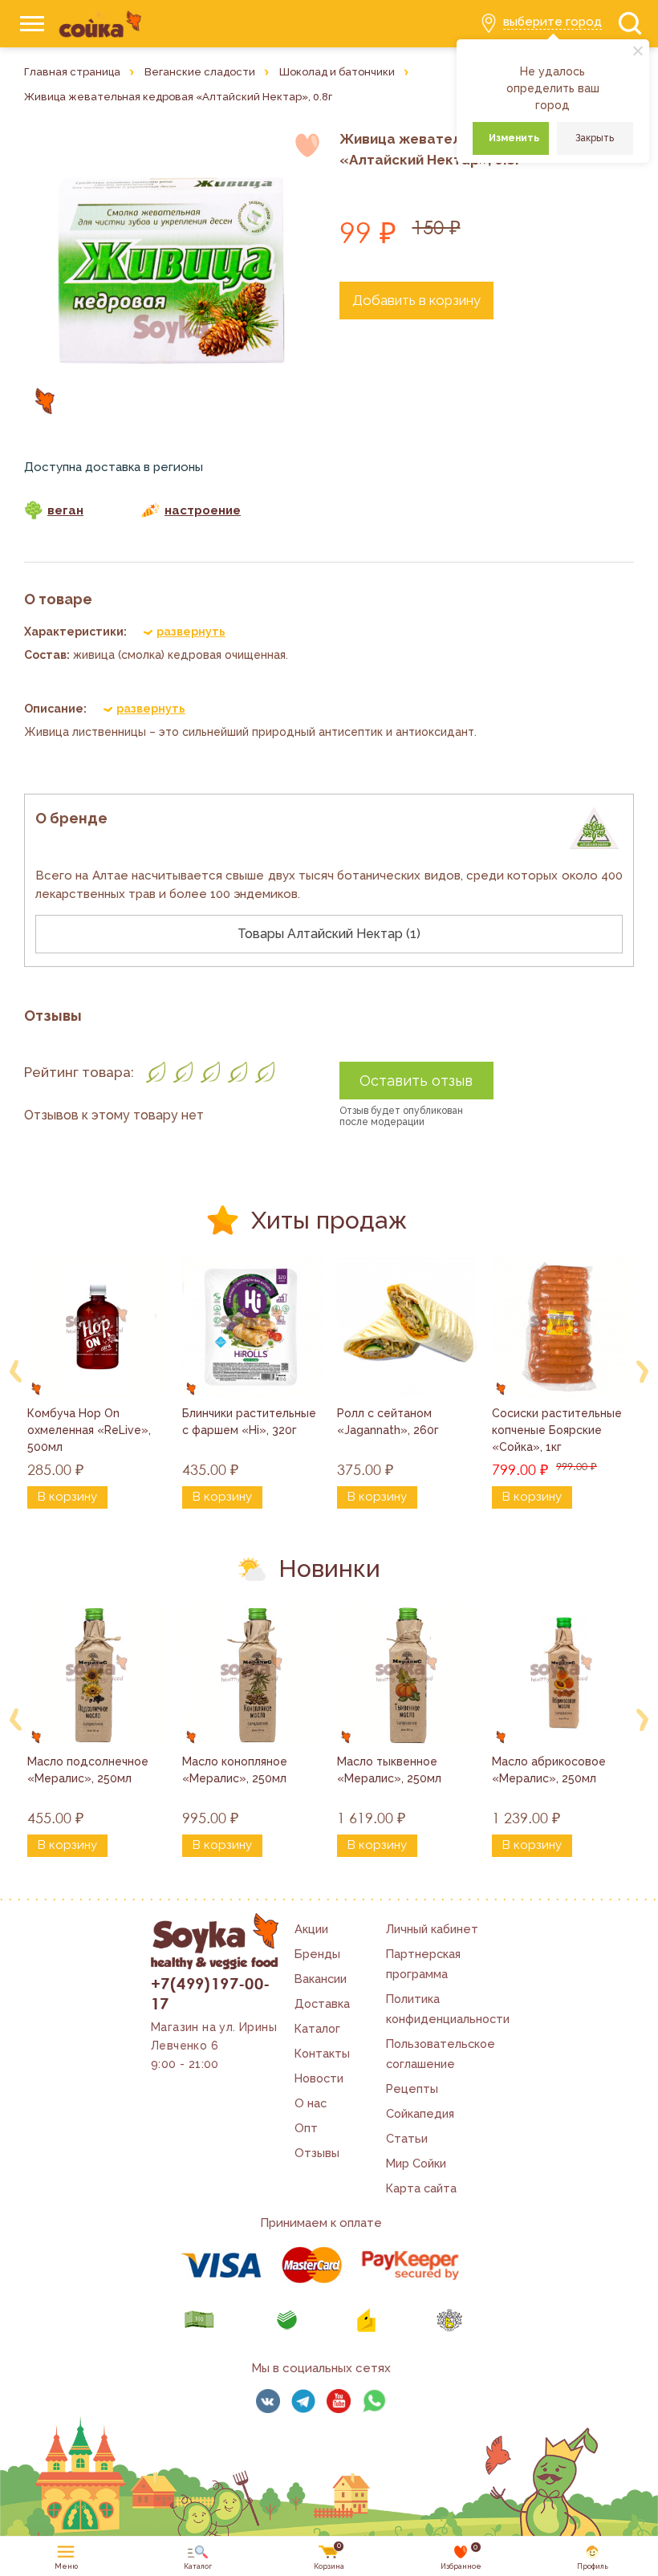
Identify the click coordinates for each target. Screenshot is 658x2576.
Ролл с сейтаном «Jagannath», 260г (388, 1422)
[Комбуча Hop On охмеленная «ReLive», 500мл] (97, 1327)
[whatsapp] (374, 2401)
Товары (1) (329, 934)
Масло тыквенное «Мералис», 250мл (389, 1770)
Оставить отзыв (416, 1081)
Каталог (317, 2028)
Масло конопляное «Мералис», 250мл (236, 1770)
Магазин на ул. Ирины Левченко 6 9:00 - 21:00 (214, 2046)
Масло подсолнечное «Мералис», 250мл (89, 1770)
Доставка (322, 2003)
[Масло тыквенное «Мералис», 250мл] (407, 1675)
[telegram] (303, 2401)
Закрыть (595, 138)
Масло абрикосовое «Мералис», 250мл (550, 1770)
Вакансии (321, 1979)
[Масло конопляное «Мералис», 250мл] (252, 1675)
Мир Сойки (416, 2163)
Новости (319, 2078)
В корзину (67, 1497)
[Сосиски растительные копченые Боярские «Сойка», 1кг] (562, 1327)
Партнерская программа (423, 1964)
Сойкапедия (420, 2113)
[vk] (268, 2401)
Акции (311, 1929)
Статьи (407, 2138)
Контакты (322, 2053)
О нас (311, 2103)
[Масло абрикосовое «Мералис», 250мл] (562, 1675)
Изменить (514, 138)
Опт (306, 2128)
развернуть (191, 632)
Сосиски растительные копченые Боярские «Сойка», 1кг (558, 1430)
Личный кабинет (432, 1929)
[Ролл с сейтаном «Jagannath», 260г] (407, 1327)
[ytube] (339, 2401)
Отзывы (317, 2153)
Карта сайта (421, 2188)
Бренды (317, 1954)
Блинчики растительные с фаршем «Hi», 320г (251, 1422)
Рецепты (412, 2088)
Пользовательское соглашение (441, 2054)
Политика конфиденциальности (448, 2009)
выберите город (552, 22)
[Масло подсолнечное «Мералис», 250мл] (97, 1675)
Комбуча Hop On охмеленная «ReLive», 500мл (91, 1430)
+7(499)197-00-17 (211, 1993)
